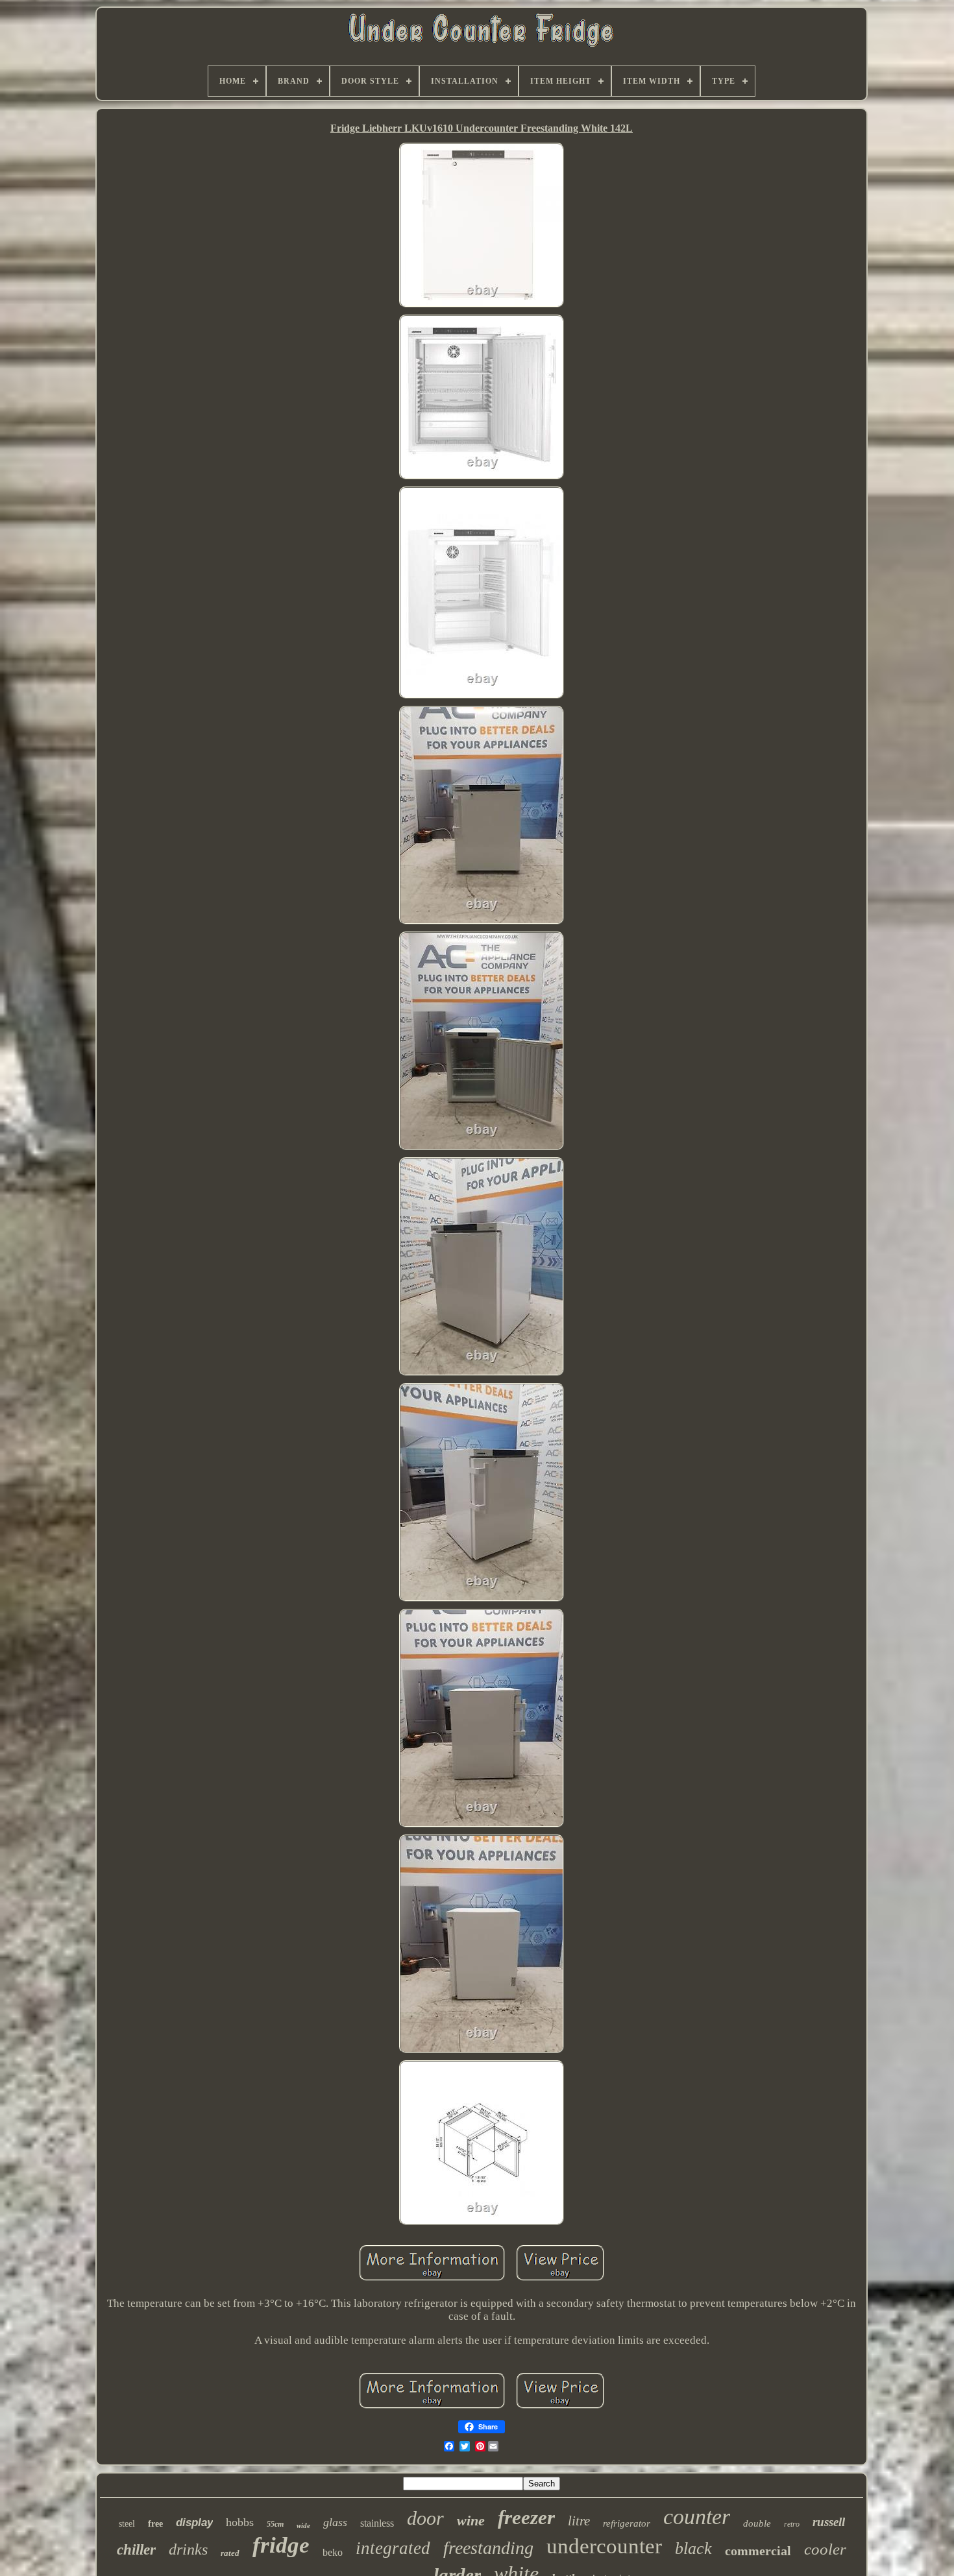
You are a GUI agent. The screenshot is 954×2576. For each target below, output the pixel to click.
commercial (758, 2551)
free (155, 2524)
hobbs (240, 2522)
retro (792, 2524)
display (194, 2522)
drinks (188, 2549)
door (425, 2518)
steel (127, 2524)
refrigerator (627, 2523)
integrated (393, 2548)
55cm (275, 2524)
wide (303, 2525)
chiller (136, 2550)
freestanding (488, 2548)
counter (697, 2517)
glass (335, 2522)
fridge (281, 2545)
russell (829, 2522)
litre (579, 2521)
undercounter (604, 2546)
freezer (526, 2517)
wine (471, 2521)
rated (230, 2553)
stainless (377, 2523)
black (693, 2548)
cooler (825, 2549)
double (757, 2523)
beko (333, 2552)
